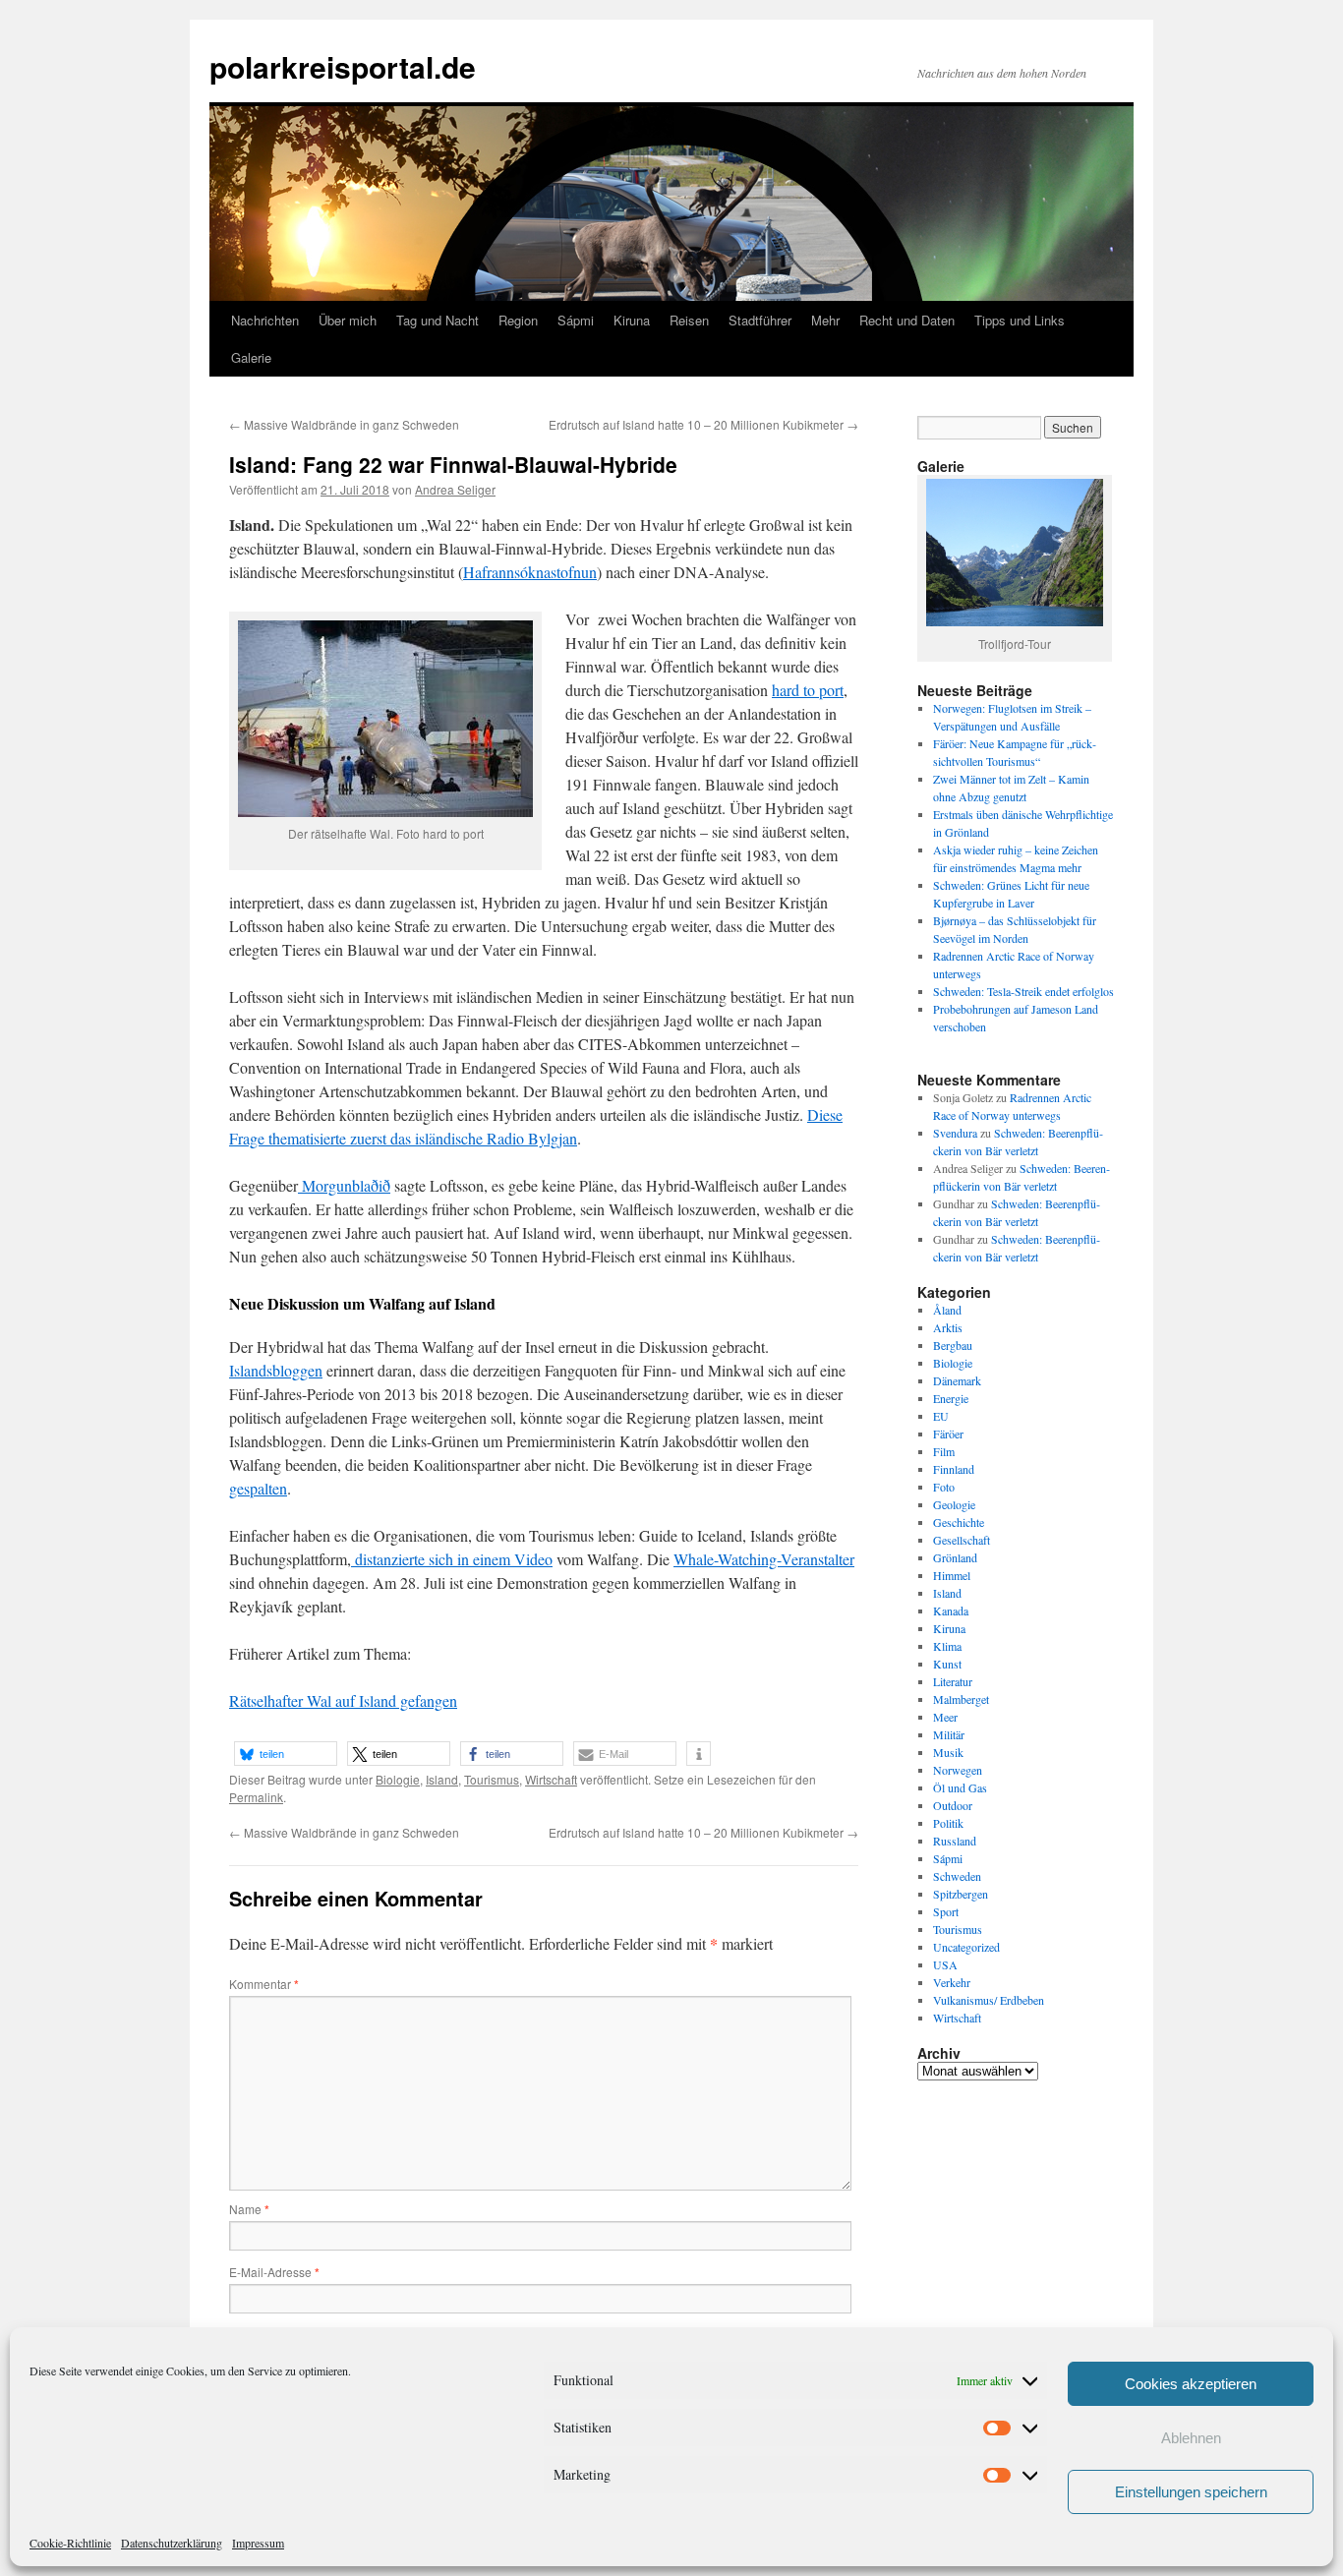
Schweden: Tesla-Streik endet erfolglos (1023, 991)
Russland (955, 1841)
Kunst (947, 1664)
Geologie (954, 1504)
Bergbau (953, 1345)
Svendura (955, 1133)
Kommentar (264, 1984)
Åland (947, 1310)
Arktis (948, 1327)
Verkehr (952, 1982)
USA (945, 1964)
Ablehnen (1191, 2438)
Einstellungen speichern (1191, 2492)
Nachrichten (265, 320)
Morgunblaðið (344, 1185)
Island (442, 1779)
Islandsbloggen (276, 1370)
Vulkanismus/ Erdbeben (989, 2000)
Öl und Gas (960, 1787)
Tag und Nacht (438, 320)
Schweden (957, 1876)
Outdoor (953, 1805)
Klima (947, 1646)
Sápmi (576, 320)
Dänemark (957, 1380)
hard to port (808, 690)
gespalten (258, 1488)
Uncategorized (966, 1947)
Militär (949, 1734)
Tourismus (492, 1779)
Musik (948, 1752)
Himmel (952, 1575)
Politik (948, 1823)
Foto (944, 1487)
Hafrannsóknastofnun (530, 572)
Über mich (348, 320)
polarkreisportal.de (343, 66)
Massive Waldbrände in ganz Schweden (344, 424)
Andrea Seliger (455, 489)
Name (249, 2209)
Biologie (398, 1779)
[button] (286, 1754)
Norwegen (958, 1770)
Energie (951, 1398)
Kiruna (632, 320)
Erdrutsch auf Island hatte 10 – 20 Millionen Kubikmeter (703, 424)
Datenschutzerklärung (172, 2543)
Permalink (256, 1797)
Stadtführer (760, 320)
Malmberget (961, 1699)
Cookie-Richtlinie (70, 2543)
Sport (946, 1911)
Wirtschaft (551, 1779)
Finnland (954, 1469)
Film (944, 1451)
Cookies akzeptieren (1191, 2384)
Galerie (251, 357)
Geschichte (959, 1522)
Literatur (953, 1681)
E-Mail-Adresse (274, 2272)
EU (941, 1416)
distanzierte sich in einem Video (452, 1559)
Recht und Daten (907, 320)
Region (518, 320)
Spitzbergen (961, 1894)
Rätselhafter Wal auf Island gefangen (343, 1700)
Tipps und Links (1020, 320)
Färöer (948, 1434)
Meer (945, 1717)
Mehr (825, 320)
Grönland (955, 1557)
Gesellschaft (962, 1540)
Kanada (951, 1610)
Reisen (689, 320)
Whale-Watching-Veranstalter (764, 1559)
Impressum (258, 2543)
